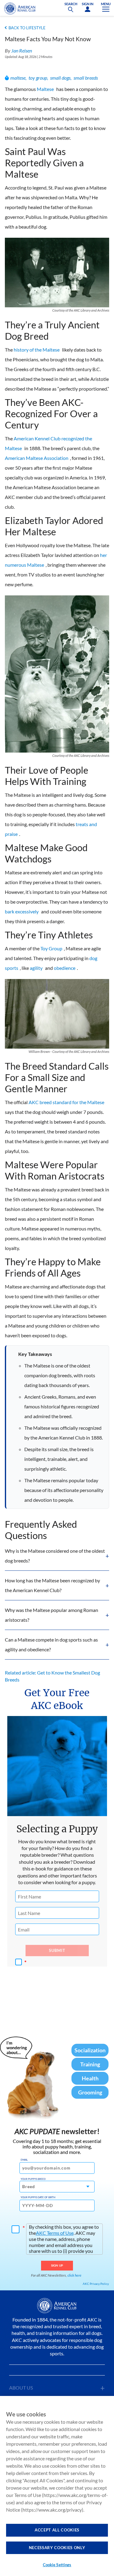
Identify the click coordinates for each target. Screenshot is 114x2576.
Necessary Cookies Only (57, 2548)
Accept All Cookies (57, 2530)
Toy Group (51, 948)
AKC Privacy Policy (96, 2284)
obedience (65, 968)
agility (36, 968)
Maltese (45, 89)
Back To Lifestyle (27, 28)
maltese (18, 78)
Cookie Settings (57, 2565)
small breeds (86, 78)
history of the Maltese (37, 350)
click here (74, 2275)
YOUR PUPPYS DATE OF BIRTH (38, 2197)
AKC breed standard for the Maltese (66, 1102)
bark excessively (22, 911)
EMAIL (24, 2160)
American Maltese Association (37, 458)
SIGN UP (57, 2265)
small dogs (60, 78)
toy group (38, 78)
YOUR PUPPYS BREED (33, 2179)
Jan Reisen (22, 51)
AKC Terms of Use (55, 2233)
